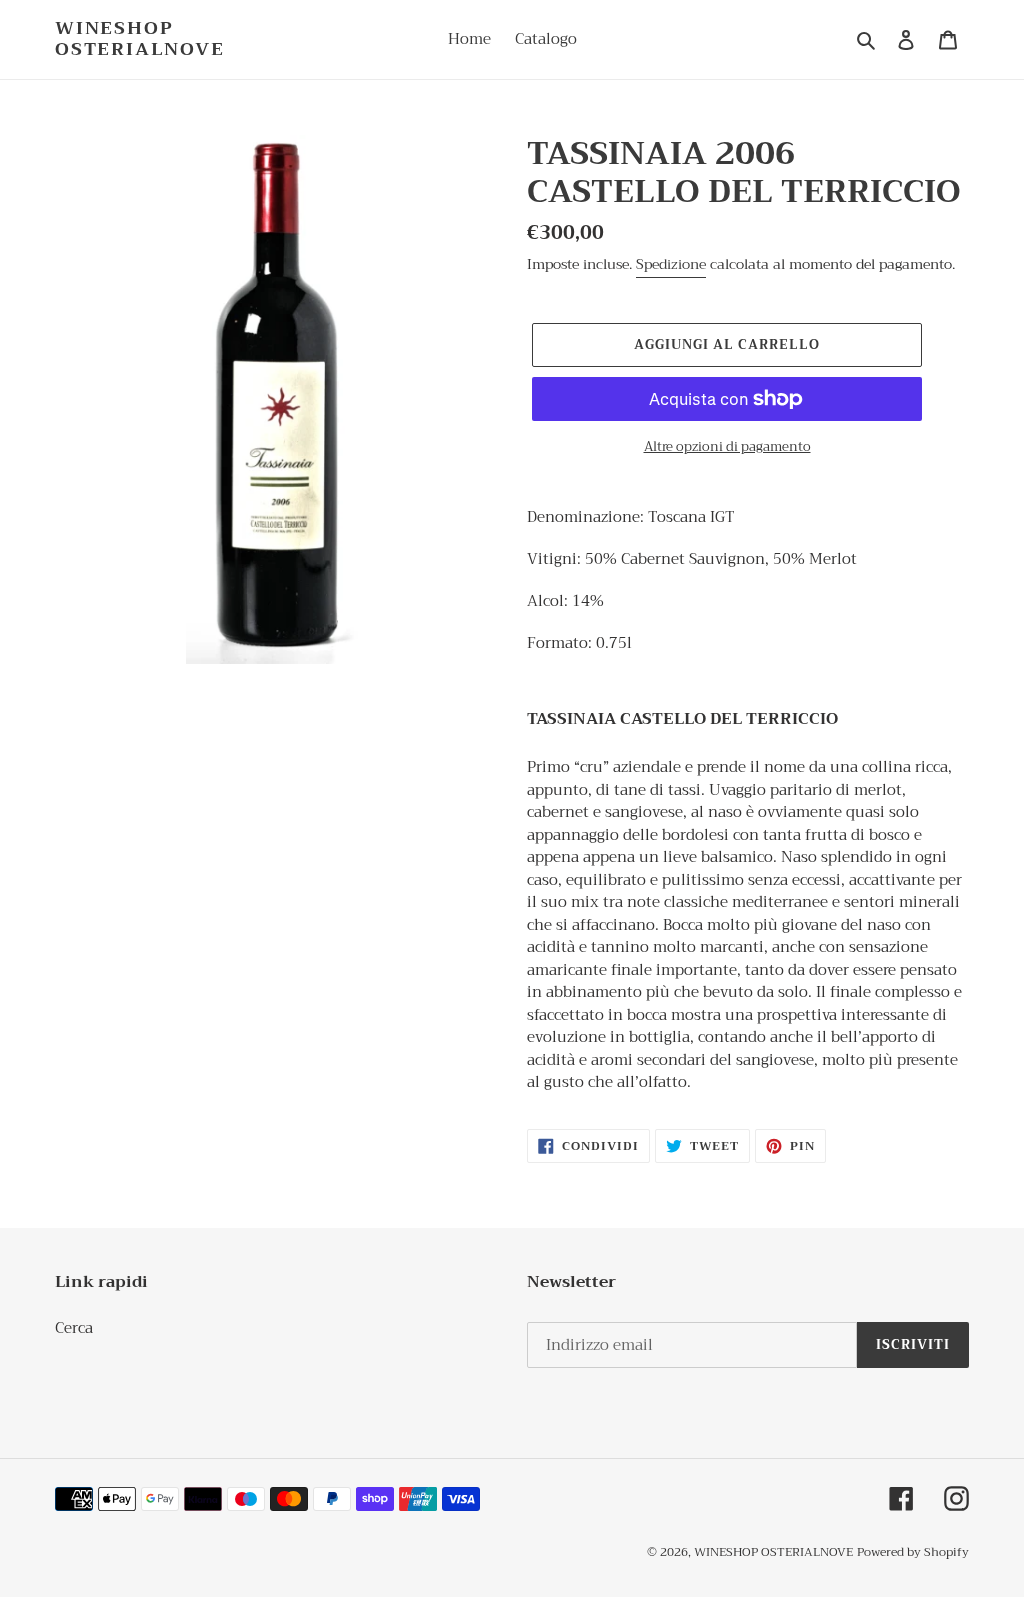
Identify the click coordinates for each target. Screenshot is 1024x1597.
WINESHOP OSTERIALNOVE (140, 39)
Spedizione (671, 264)
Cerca (74, 1328)
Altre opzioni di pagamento (727, 447)
